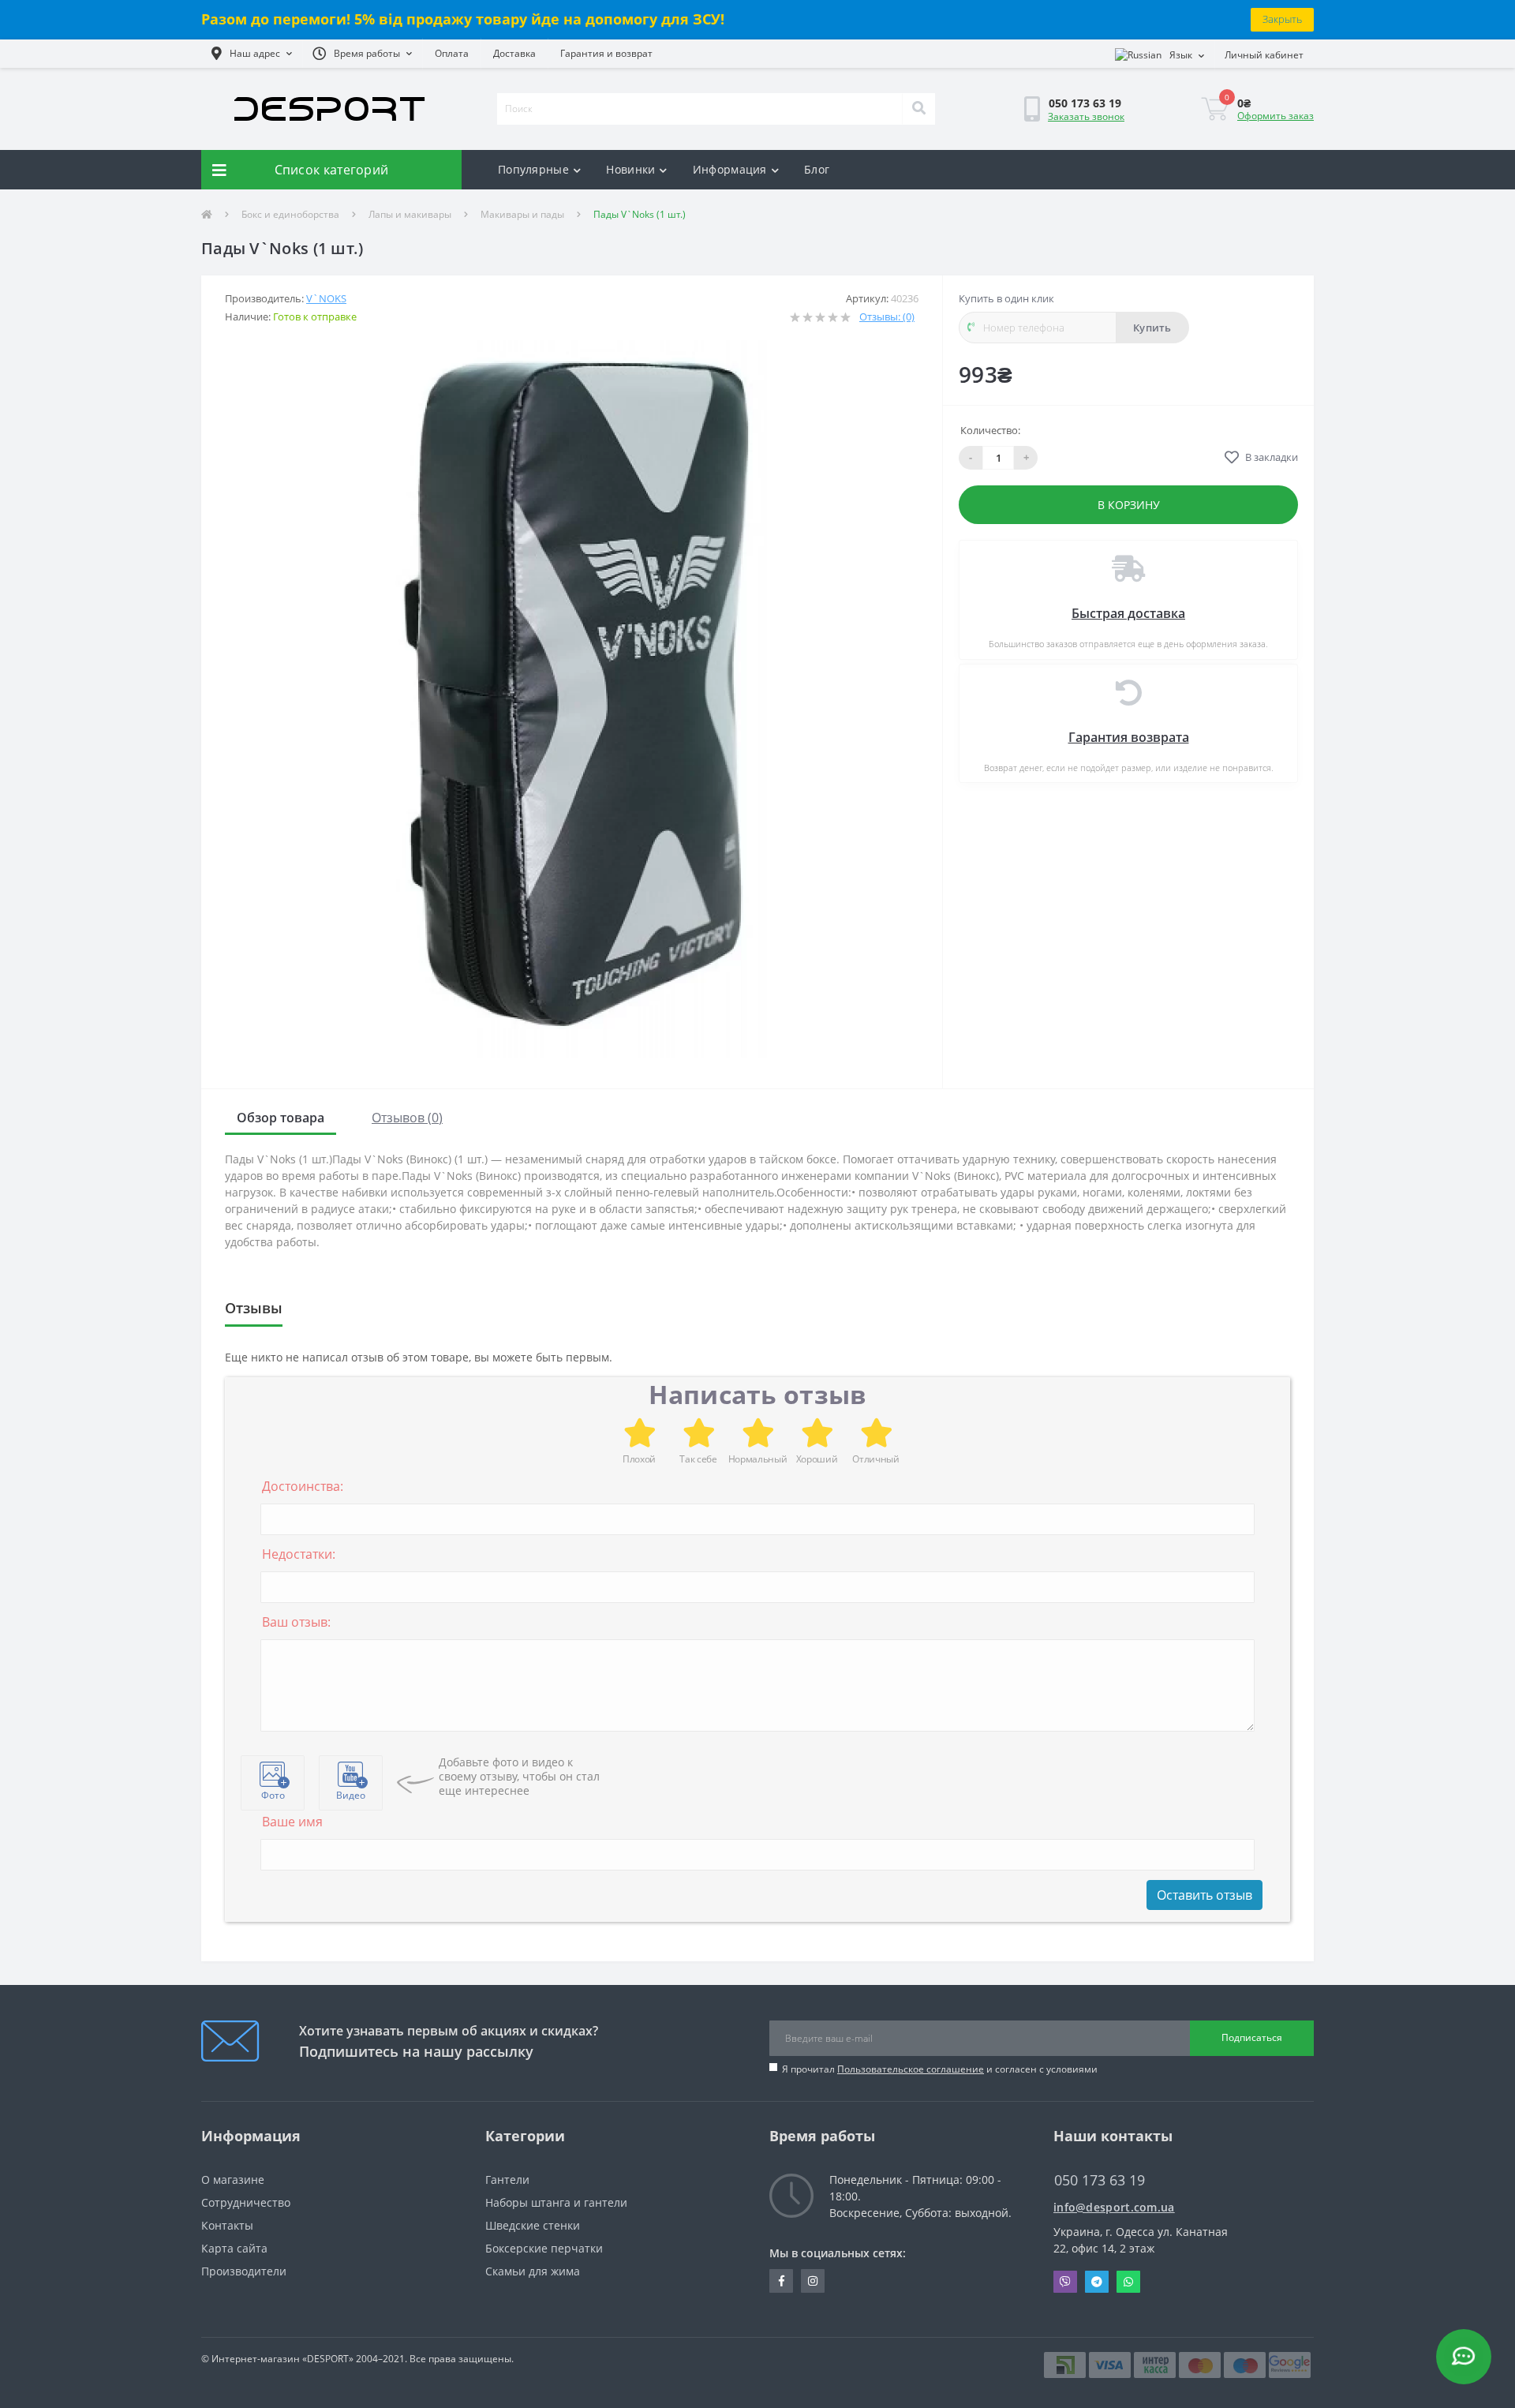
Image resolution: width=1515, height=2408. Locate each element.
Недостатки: (299, 1554)
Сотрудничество (246, 2202)
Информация (730, 169)
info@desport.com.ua (1114, 2207)
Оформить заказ (1276, 116)
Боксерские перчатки (544, 2248)
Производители (244, 2271)
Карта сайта (234, 2248)
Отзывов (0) (407, 1118)
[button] (252, 54)
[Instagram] (813, 2281)
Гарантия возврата (1129, 737)
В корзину (1129, 505)
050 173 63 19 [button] (1100, 2180)
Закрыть (1282, 19)
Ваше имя (292, 1822)
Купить (1152, 328)
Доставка (514, 53)
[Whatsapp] (1128, 2282)
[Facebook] (781, 2281)
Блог (817, 169)
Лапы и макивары (410, 214)
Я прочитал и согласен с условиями (940, 2069)
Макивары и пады (522, 214)
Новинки (630, 169)
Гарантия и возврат (606, 53)
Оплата (452, 53)
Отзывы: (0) (887, 316)
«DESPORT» (328, 2359)
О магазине (233, 2180)
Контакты (227, 2225)
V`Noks (326, 298)
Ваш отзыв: (296, 1622)
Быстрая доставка (1128, 613)
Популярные (533, 169)
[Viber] (1065, 2282)
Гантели (507, 2180)
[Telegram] (1097, 2282)
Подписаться (1252, 2037)
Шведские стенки (533, 2225)
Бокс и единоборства (290, 214)
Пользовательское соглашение (911, 2069)
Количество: (990, 430)
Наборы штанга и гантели (556, 2202)
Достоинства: (303, 1486)
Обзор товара (281, 1118)
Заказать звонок (1086, 116)
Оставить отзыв (1205, 1895)
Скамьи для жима (533, 2271)
